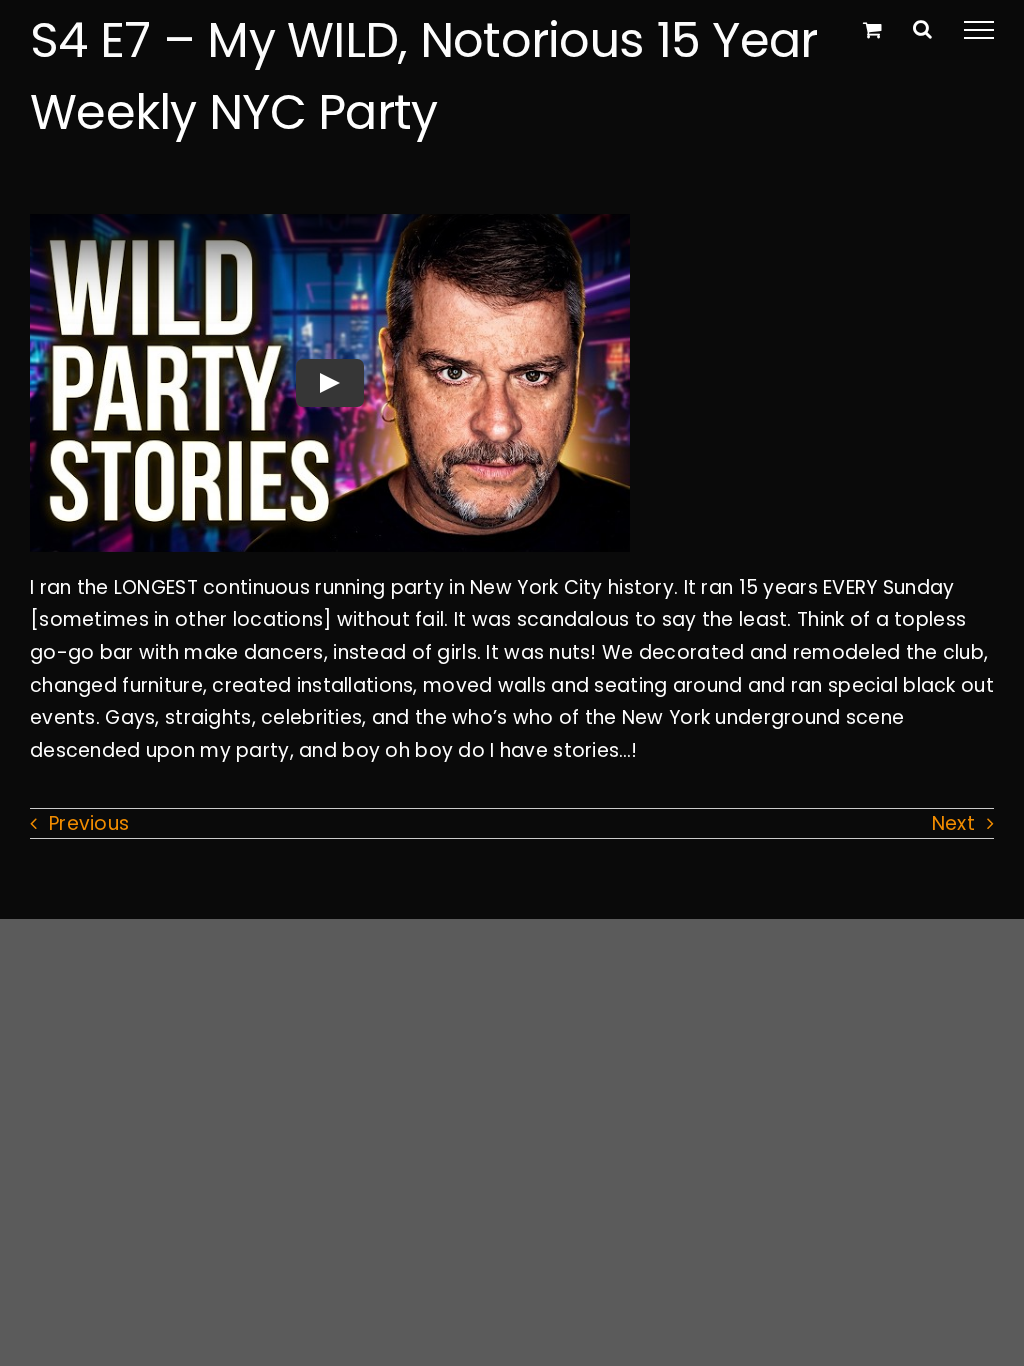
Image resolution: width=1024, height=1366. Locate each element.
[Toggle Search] (922, 29)
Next (953, 823)
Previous (89, 823)
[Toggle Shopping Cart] (872, 29)
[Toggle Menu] (979, 30)
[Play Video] (330, 383)
